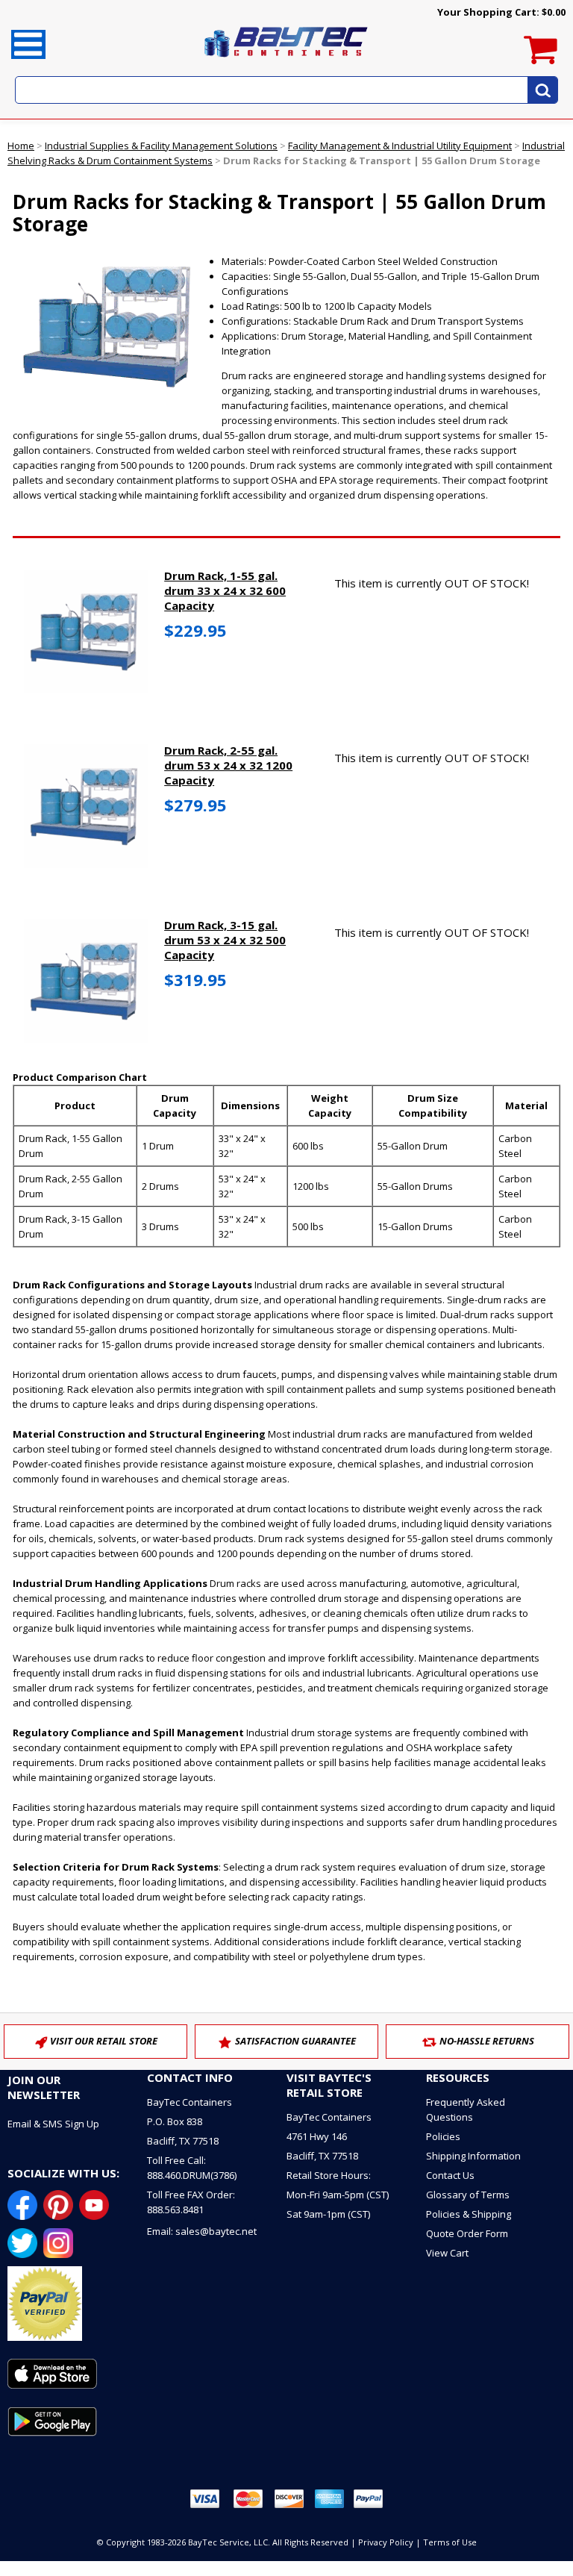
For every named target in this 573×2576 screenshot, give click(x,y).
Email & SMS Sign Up (53, 2124)
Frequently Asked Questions (466, 2109)
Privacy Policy (386, 2542)
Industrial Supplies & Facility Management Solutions (161, 146)
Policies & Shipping (469, 2214)
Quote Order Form (467, 2233)
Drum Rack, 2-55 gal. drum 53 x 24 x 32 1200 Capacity (228, 765)
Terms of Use (450, 2542)
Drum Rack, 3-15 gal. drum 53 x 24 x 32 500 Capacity (225, 940)
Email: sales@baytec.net (202, 2231)
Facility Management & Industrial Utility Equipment (400, 146)
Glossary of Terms (468, 2195)
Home (21, 146)
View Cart (447, 2253)
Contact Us (450, 2175)
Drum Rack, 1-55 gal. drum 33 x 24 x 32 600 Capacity (225, 590)
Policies (443, 2136)
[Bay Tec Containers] (286, 61)
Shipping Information (473, 2156)
